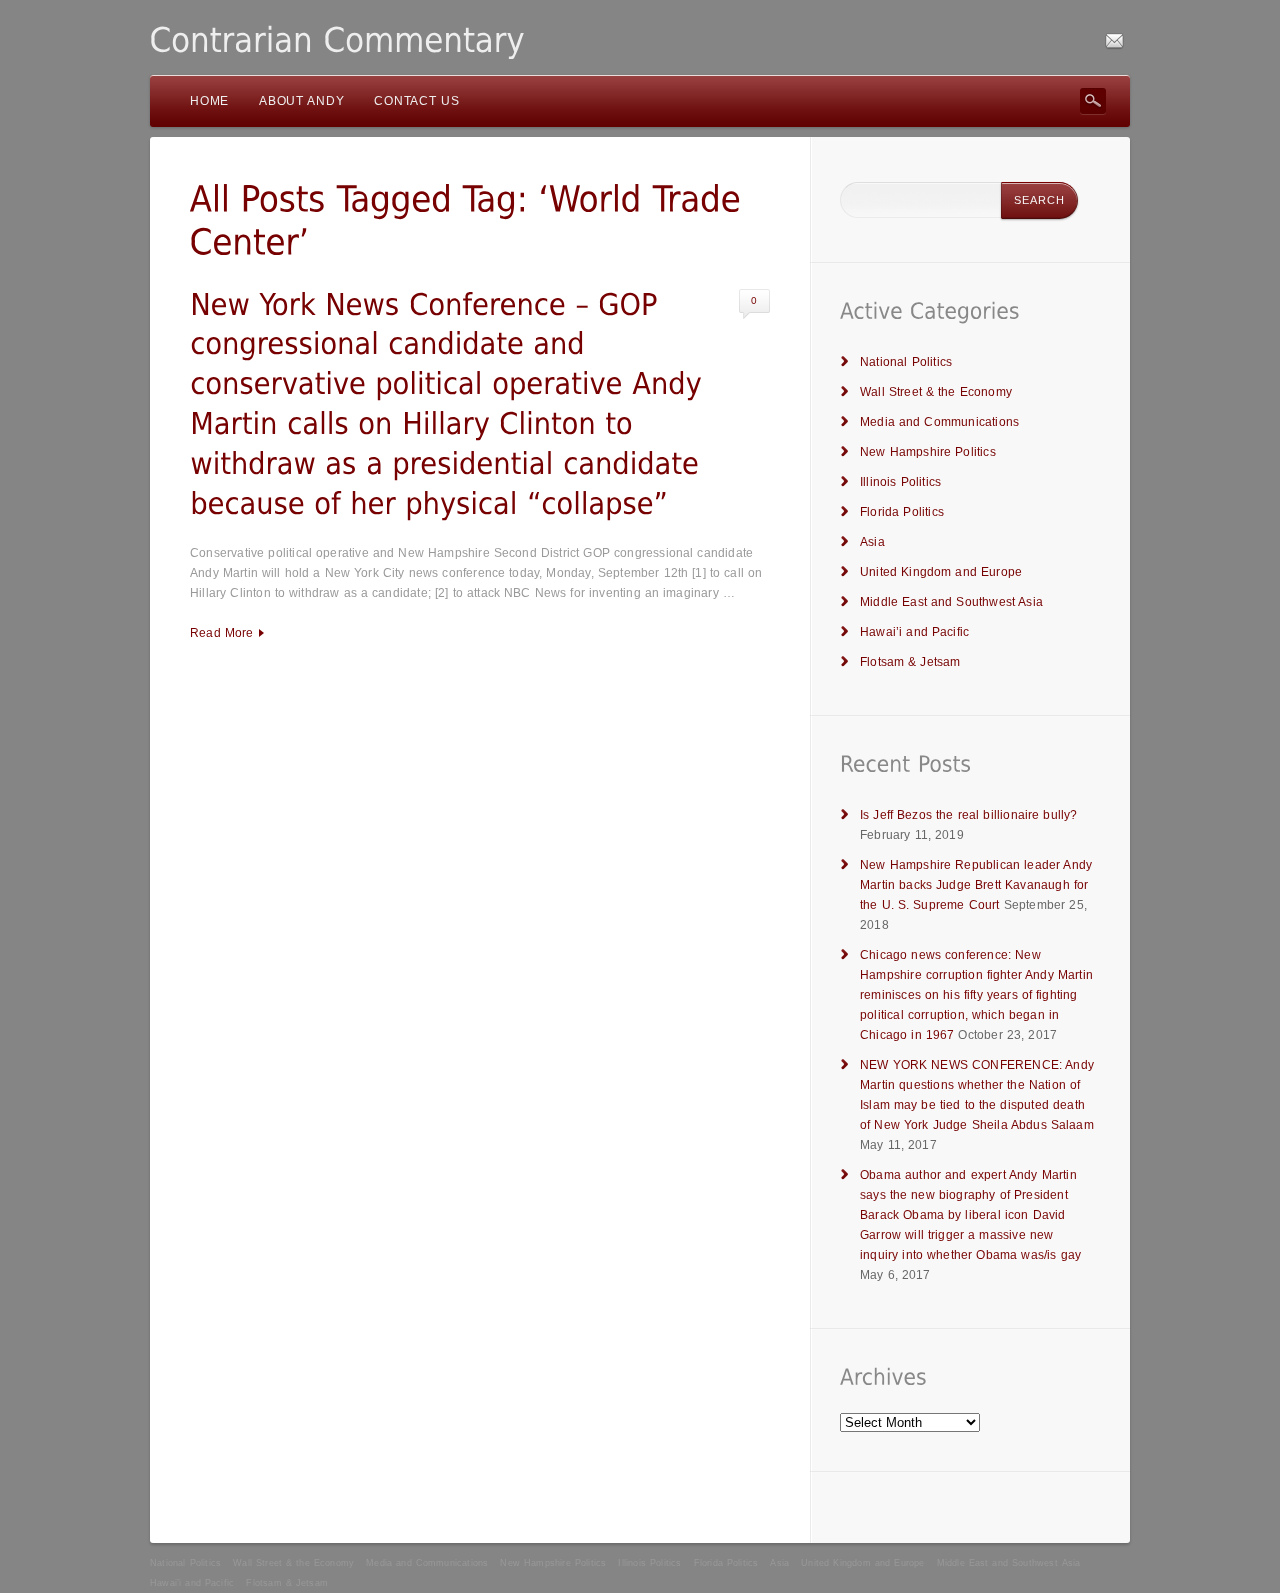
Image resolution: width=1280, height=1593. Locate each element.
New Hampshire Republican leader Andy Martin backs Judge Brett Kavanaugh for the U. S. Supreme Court (976, 885)
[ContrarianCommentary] (337, 39)
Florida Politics (902, 512)
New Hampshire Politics (928, 452)
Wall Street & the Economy (936, 392)
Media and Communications (939, 422)
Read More (222, 633)
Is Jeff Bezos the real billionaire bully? (969, 815)
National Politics (906, 362)
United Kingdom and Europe (941, 572)
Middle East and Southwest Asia (951, 602)
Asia (872, 542)
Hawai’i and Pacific (914, 632)
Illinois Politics (900, 482)
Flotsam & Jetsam (910, 662)
